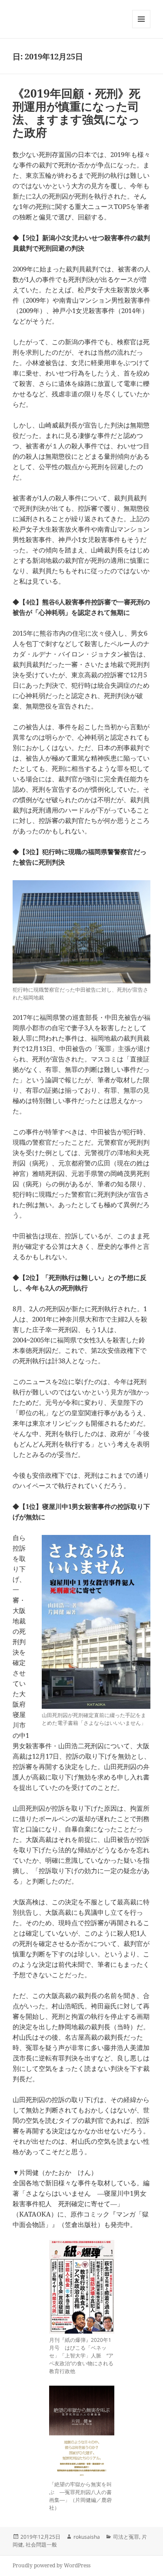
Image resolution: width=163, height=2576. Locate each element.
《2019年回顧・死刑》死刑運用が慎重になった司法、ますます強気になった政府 (77, 113)
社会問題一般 (41, 2545)
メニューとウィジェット (141, 28)
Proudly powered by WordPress (52, 2565)
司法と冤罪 (126, 2537)
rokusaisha (87, 2537)
